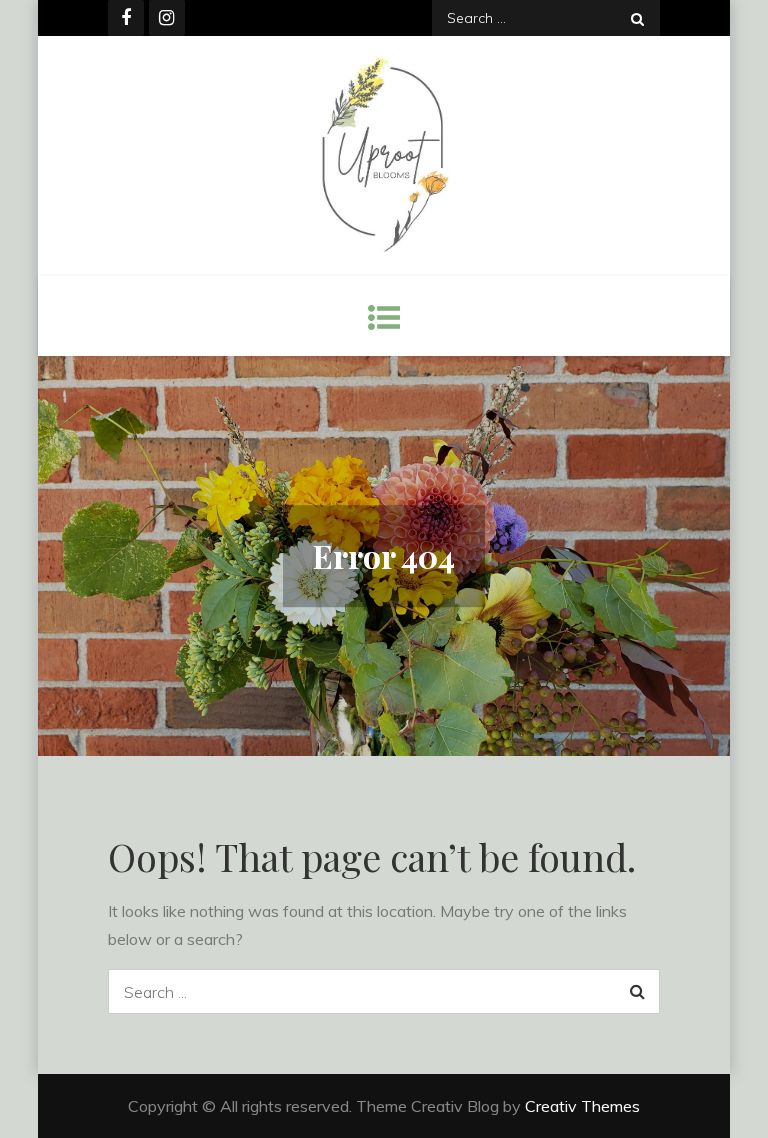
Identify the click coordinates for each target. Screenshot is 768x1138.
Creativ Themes (582, 1106)
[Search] (637, 18)
